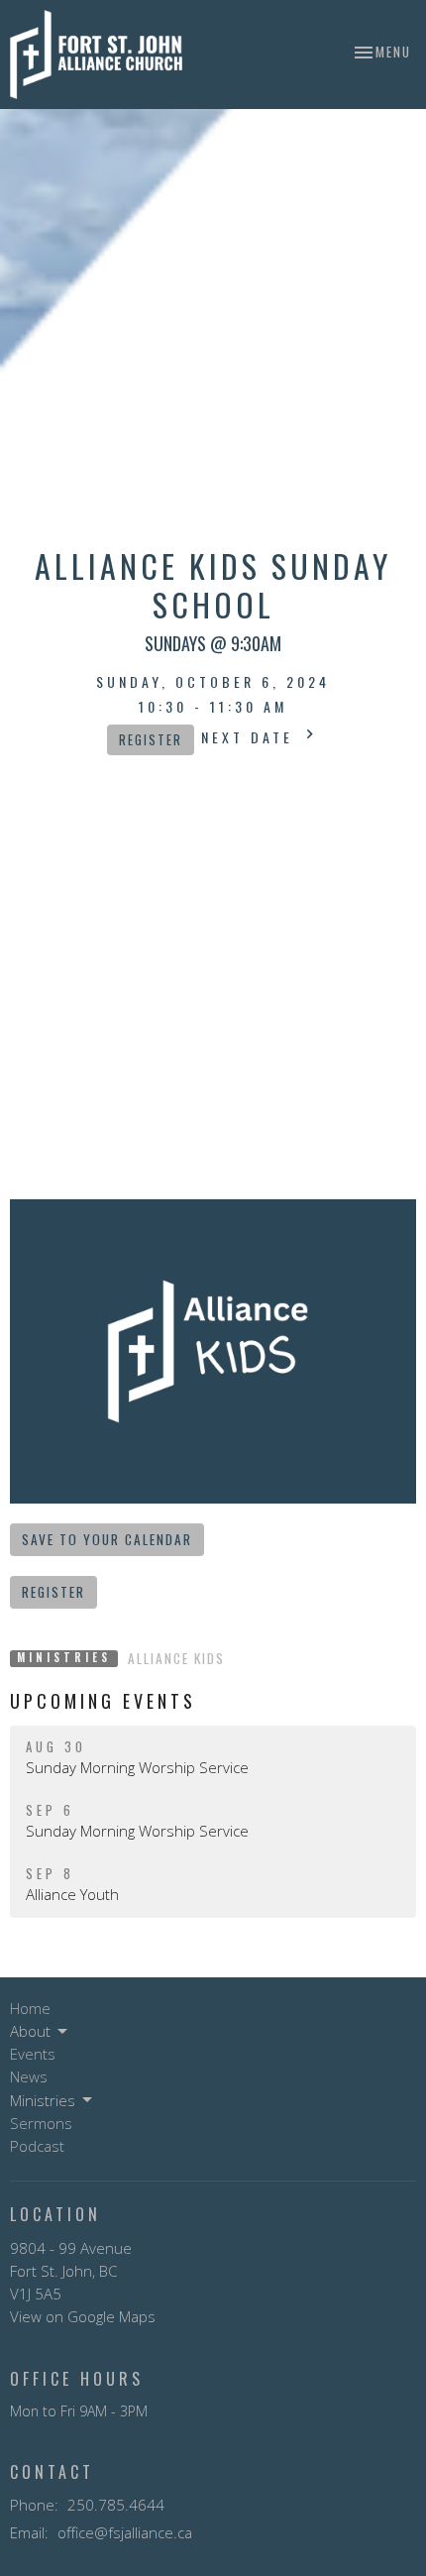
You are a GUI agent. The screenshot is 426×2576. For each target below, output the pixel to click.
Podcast (37, 2146)
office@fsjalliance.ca (125, 2532)
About (30, 2031)
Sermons (41, 2123)
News (29, 2076)
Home (30, 2008)
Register (151, 740)
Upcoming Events (103, 1701)
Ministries (43, 2100)
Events (33, 2054)
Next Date (251, 737)
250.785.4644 (116, 2505)
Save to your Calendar (107, 1539)
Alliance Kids (176, 1658)
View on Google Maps (83, 2316)
